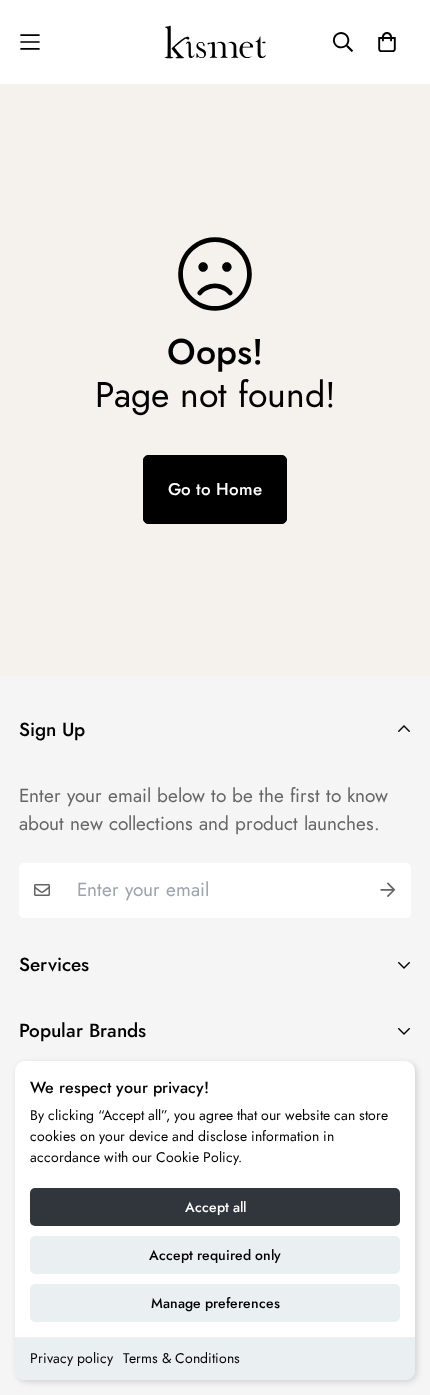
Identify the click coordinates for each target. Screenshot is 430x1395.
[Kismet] (215, 42)
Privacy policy (71, 1358)
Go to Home (215, 489)
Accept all (215, 1207)
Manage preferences (215, 1303)
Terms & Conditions (181, 1358)
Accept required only (215, 1255)
